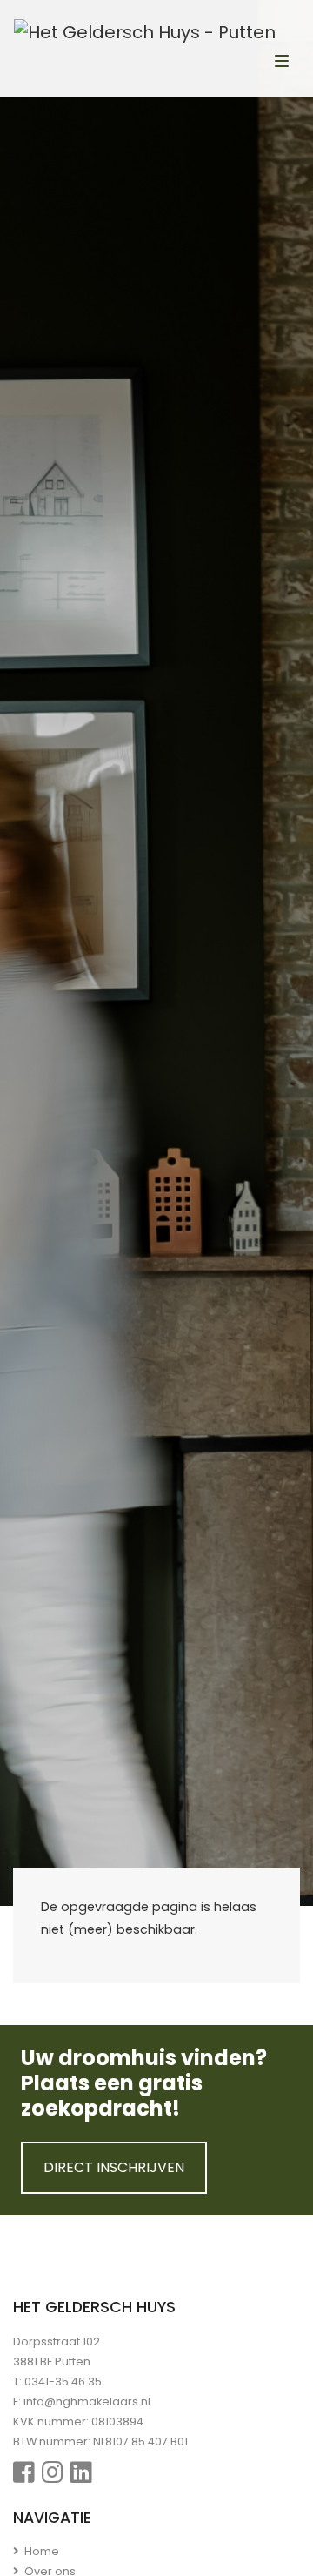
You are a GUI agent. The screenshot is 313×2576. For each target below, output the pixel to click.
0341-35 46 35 (63, 2381)
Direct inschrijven (114, 2167)
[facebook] (24, 2473)
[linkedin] (81, 2473)
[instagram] (53, 2473)
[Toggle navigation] (282, 63)
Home (40, 2551)
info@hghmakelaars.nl (87, 2402)
